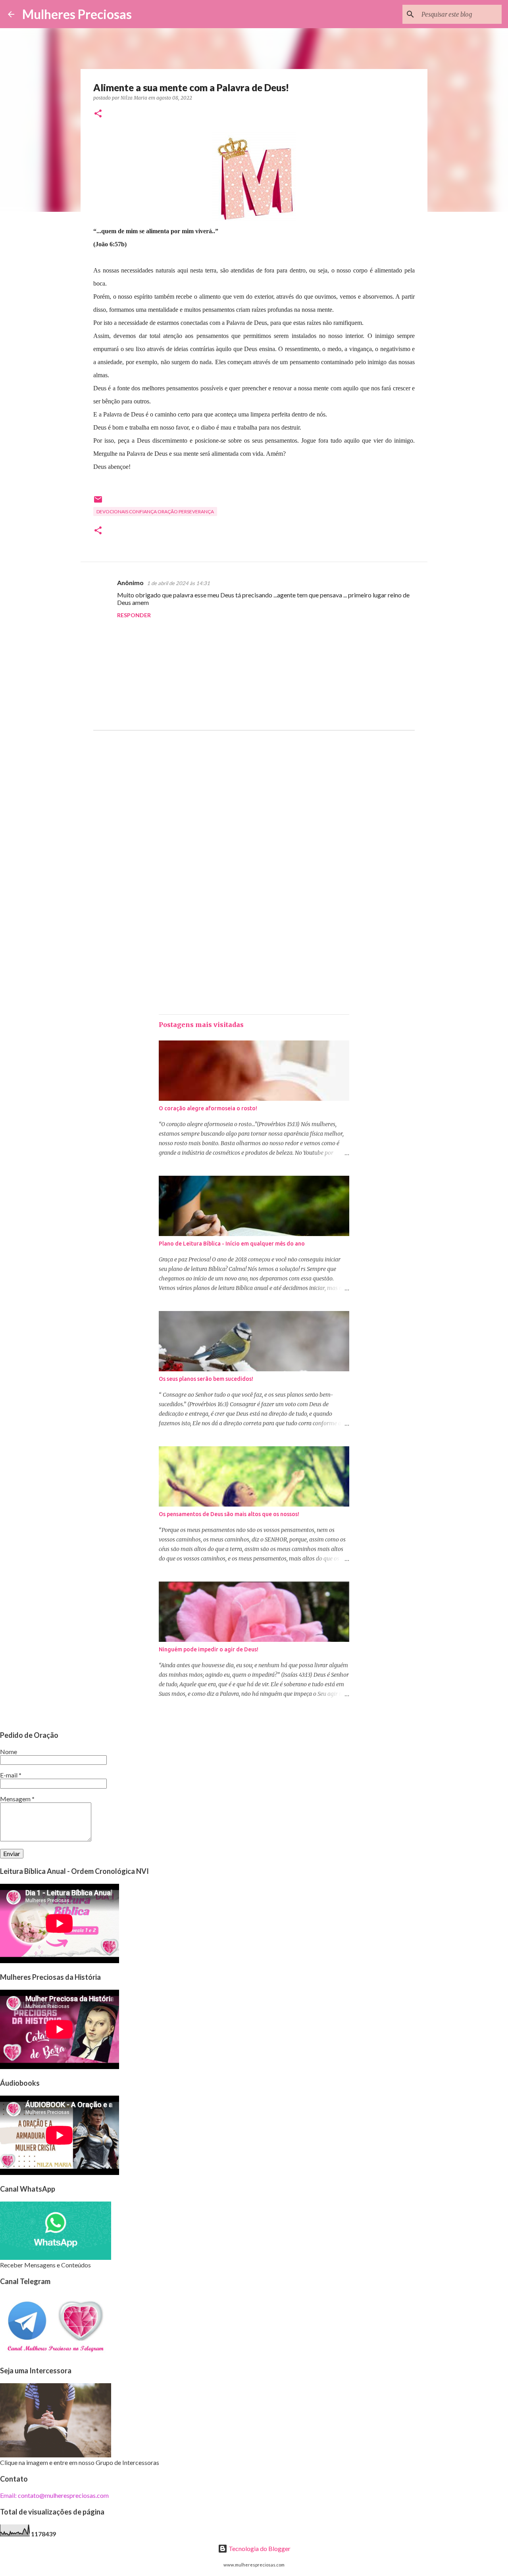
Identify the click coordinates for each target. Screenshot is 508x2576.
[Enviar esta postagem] (98, 502)
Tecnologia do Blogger (259, 2548)
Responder (134, 615)
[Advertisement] (254, 817)
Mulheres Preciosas (77, 14)
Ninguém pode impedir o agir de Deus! (209, 1649)
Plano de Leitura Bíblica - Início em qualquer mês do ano (232, 1244)
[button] (98, 114)
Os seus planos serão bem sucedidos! (206, 1379)
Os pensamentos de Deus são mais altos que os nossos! (229, 1514)
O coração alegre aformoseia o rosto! (208, 1108)
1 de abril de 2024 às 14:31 (178, 583)
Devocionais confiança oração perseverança (155, 512)
